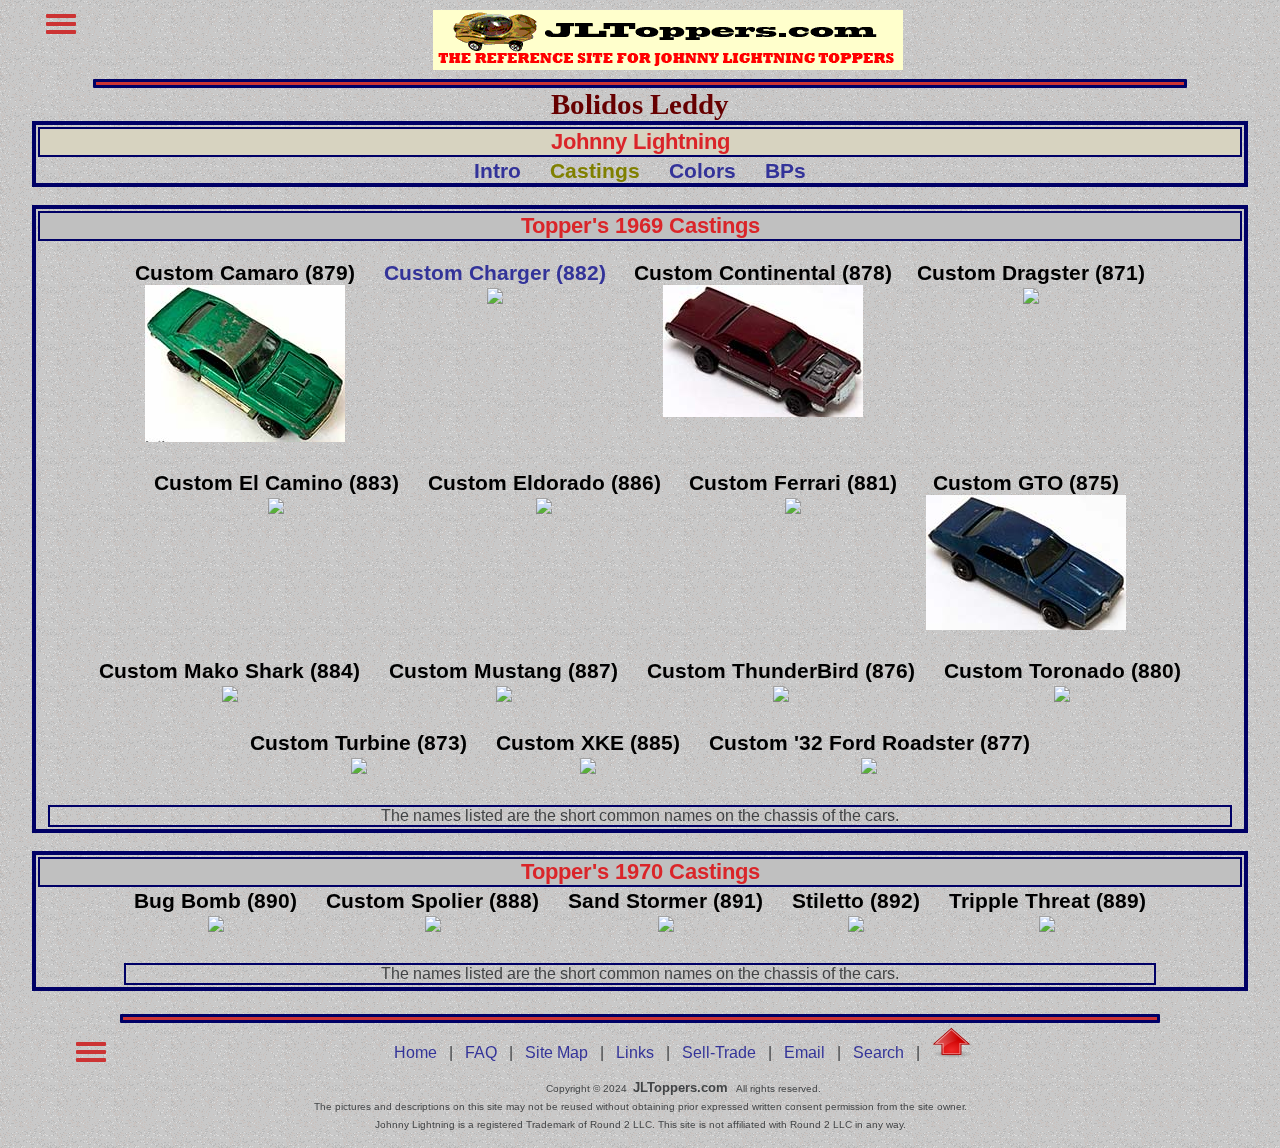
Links (635, 1052)
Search (878, 1052)
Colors (702, 170)
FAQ (481, 1052)
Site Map (556, 1052)
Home (415, 1052)
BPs (785, 170)
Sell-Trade (719, 1052)
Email (804, 1052)
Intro (497, 170)
